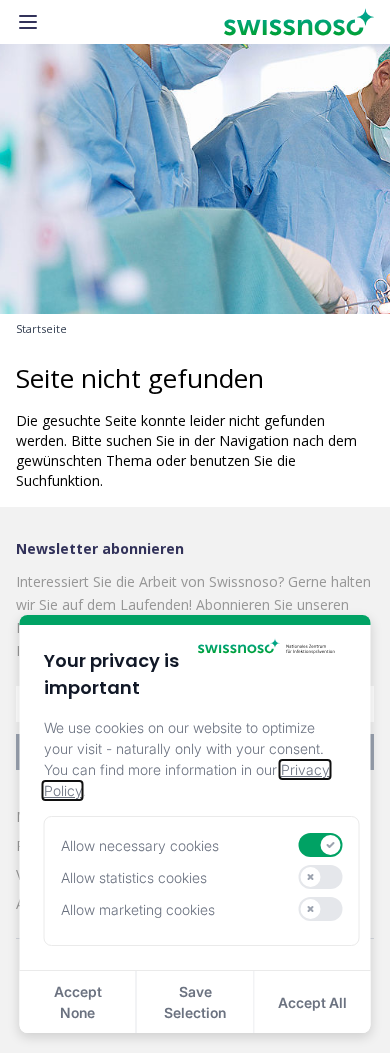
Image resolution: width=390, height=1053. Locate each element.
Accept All (312, 1002)
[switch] (320, 845)
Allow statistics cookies (134, 877)
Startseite (41, 329)
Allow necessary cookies (140, 845)
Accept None (78, 1002)
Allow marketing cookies (138, 909)
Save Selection (195, 1002)
